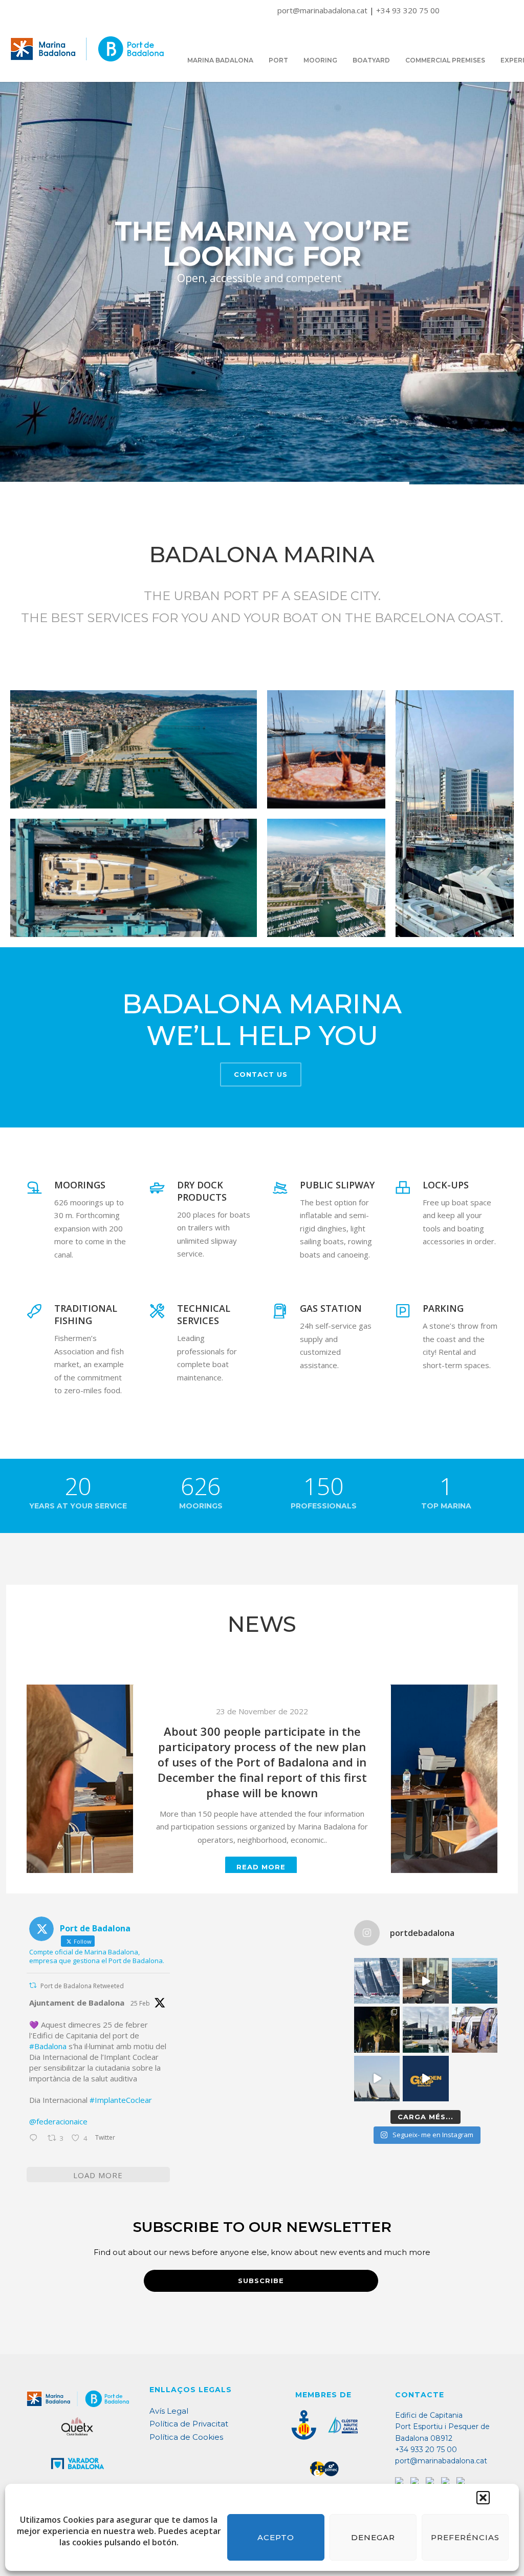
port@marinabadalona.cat (323, 10)
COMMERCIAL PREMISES (445, 60)
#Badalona (48, 2046)
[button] (483, 2498)
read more (261, 1831)
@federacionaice (58, 2121)
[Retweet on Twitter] (33, 1985)
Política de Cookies (186, 2437)
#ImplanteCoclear (121, 2100)
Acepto (276, 2537)
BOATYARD (371, 60)
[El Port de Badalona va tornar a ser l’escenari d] (475, 1981)
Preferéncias (465, 2537)
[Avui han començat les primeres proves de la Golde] (475, 2029)
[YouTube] (462, 2482)
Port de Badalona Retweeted (82, 1986)
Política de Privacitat (189, 2424)
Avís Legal (169, 2411)
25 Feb (140, 2003)
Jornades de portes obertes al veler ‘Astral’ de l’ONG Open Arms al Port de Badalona (262, 1754)
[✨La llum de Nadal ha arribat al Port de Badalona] (377, 2029)
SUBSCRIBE (261, 2281)
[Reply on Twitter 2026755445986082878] (36, 2139)
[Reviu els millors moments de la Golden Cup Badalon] (377, 2079)
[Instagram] (431, 2482)
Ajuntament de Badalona (77, 2003)
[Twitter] (400, 2482)
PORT (278, 60)
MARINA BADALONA (220, 60)
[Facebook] (416, 2482)
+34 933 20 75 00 (426, 2450)
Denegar (373, 2537)
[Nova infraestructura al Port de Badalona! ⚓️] (425, 2029)
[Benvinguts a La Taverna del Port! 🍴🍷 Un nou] (425, 1981)
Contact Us (261, 1074)
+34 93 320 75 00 (408, 10)
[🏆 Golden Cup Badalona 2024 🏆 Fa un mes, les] (377, 1981)
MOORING (320, 60)
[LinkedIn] (446, 2482)
